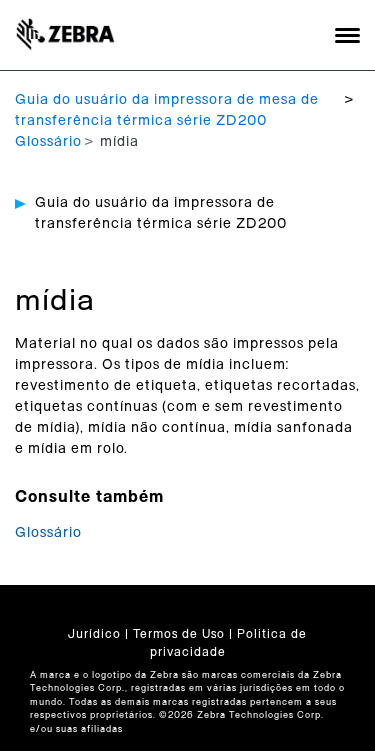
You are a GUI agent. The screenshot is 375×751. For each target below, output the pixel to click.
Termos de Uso (179, 634)
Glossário (48, 142)
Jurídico (94, 634)
